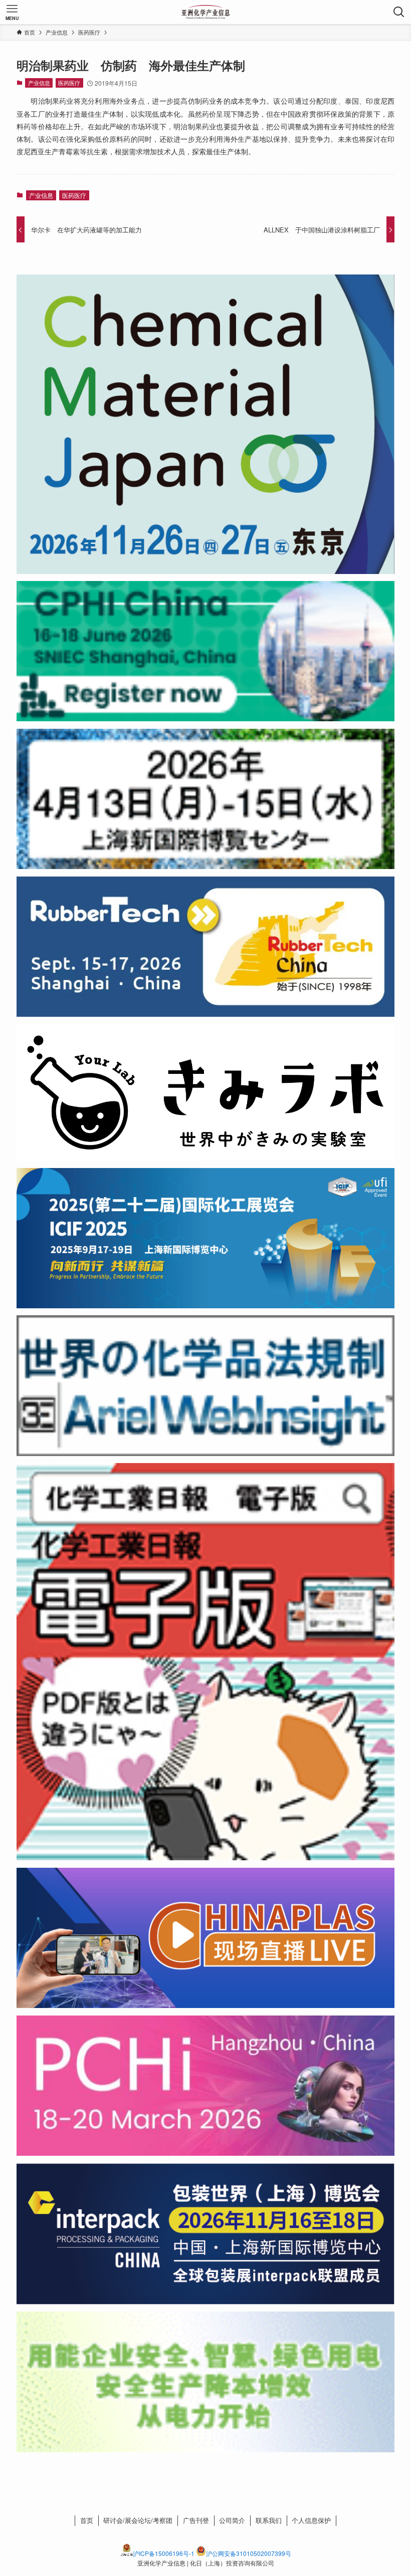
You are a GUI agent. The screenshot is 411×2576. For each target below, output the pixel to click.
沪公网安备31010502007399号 (249, 2553)
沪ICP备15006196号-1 (164, 2553)
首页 (87, 2520)
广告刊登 (196, 2520)
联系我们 (269, 2520)
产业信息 (39, 83)
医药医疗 (69, 83)
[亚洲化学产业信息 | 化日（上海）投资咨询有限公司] (206, 12)
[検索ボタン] (399, 12)
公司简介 (232, 2520)
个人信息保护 (311, 2520)
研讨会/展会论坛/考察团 (138, 2520)
